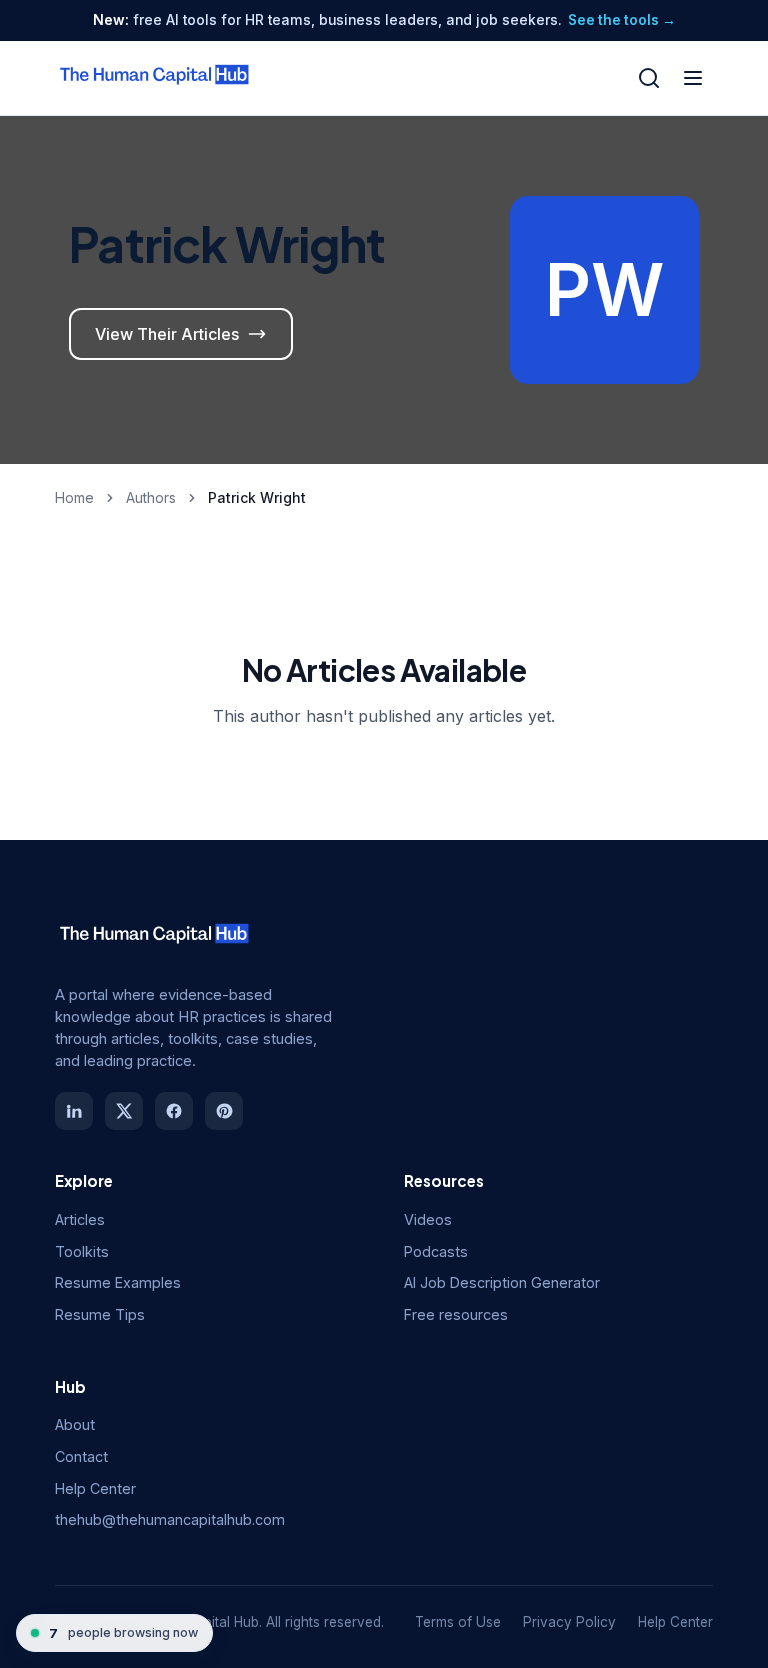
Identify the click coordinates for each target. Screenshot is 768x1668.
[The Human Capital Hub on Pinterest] (224, 1111)
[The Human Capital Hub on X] (124, 1111)
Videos (428, 1219)
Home (74, 497)
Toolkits (82, 1251)
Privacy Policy (569, 1622)
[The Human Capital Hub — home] (155, 78)
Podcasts (436, 1251)
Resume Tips (100, 1314)
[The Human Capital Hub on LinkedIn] (74, 1111)
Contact (81, 1456)
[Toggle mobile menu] (693, 78)
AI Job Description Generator (502, 1282)
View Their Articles (167, 334)
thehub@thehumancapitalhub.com (170, 1519)
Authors (151, 497)
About (75, 1424)
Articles (80, 1219)
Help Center (95, 1488)
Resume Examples (118, 1282)
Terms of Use (458, 1622)
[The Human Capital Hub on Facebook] (174, 1111)
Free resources (456, 1314)
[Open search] (649, 78)
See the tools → (622, 20)
